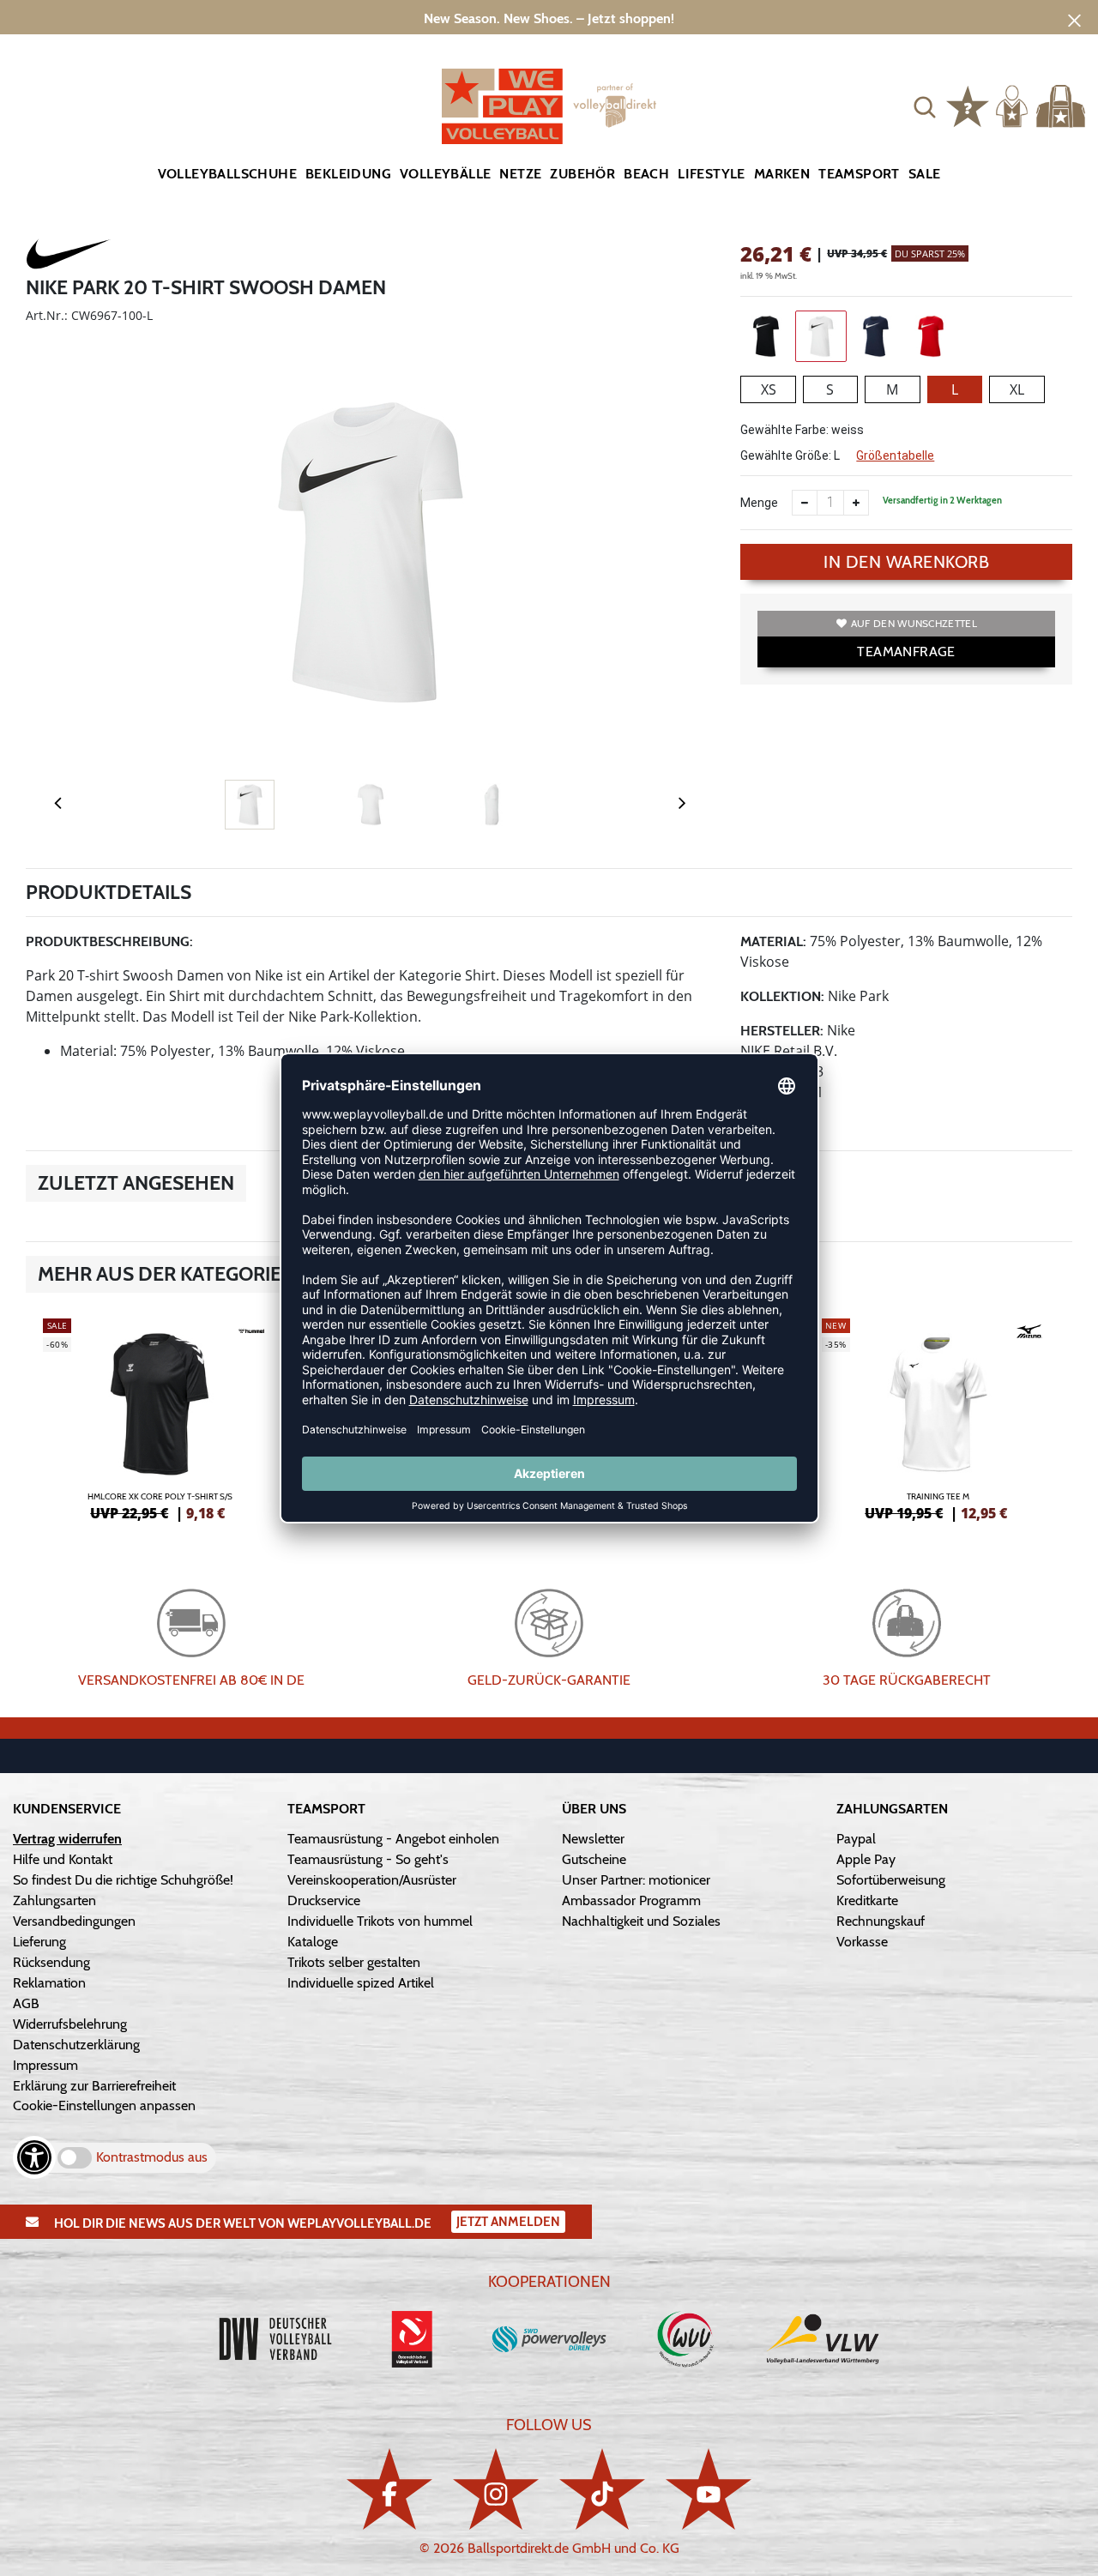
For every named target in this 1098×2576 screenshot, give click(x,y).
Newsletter (593, 1839)
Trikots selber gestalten (354, 1962)
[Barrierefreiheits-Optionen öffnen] (34, 2157)
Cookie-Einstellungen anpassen (104, 2105)
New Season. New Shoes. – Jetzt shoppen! (549, 18)
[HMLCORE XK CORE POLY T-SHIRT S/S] (160, 1417)
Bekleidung (348, 174)
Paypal (856, 1839)
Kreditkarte (867, 1900)
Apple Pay (866, 1859)
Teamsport (859, 174)
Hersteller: (782, 1031)
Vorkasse (862, 1942)
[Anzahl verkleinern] (805, 503)
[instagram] (496, 2489)
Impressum (45, 2065)
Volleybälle (445, 174)
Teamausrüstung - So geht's (368, 1859)
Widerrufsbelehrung (70, 2024)
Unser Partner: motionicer (636, 1880)
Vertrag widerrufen (67, 1839)
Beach (646, 174)
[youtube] (709, 2489)
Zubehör (582, 174)
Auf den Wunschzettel (914, 623)
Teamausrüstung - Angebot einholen (393, 1839)
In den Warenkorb (906, 562)
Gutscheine (594, 1859)
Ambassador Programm (631, 1900)
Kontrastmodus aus (152, 2157)
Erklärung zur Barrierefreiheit (94, 2086)
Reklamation (49, 1983)
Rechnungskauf (881, 1921)
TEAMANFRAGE (906, 652)
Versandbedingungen (74, 1921)
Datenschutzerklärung (76, 2045)
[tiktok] (602, 2489)
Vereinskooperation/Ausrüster (372, 1880)
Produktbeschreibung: (109, 941)
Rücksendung (51, 1962)
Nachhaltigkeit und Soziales (641, 1921)
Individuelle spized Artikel (361, 1983)
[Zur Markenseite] (69, 256)
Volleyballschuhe (227, 174)
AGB (26, 2003)
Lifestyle (712, 174)
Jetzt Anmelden (508, 2222)
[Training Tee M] (939, 1417)
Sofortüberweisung (891, 1880)
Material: (773, 941)
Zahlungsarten (54, 1900)
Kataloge (313, 1942)
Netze (520, 174)
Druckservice (324, 1900)
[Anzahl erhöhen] (856, 503)
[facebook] (389, 2489)
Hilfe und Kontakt (63, 1859)
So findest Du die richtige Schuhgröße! (123, 1880)
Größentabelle (895, 455)
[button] (925, 106)
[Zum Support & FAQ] (968, 105)
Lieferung (39, 1942)
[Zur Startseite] (549, 106)
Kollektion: (782, 996)
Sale (925, 174)
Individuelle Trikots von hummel (380, 1921)
